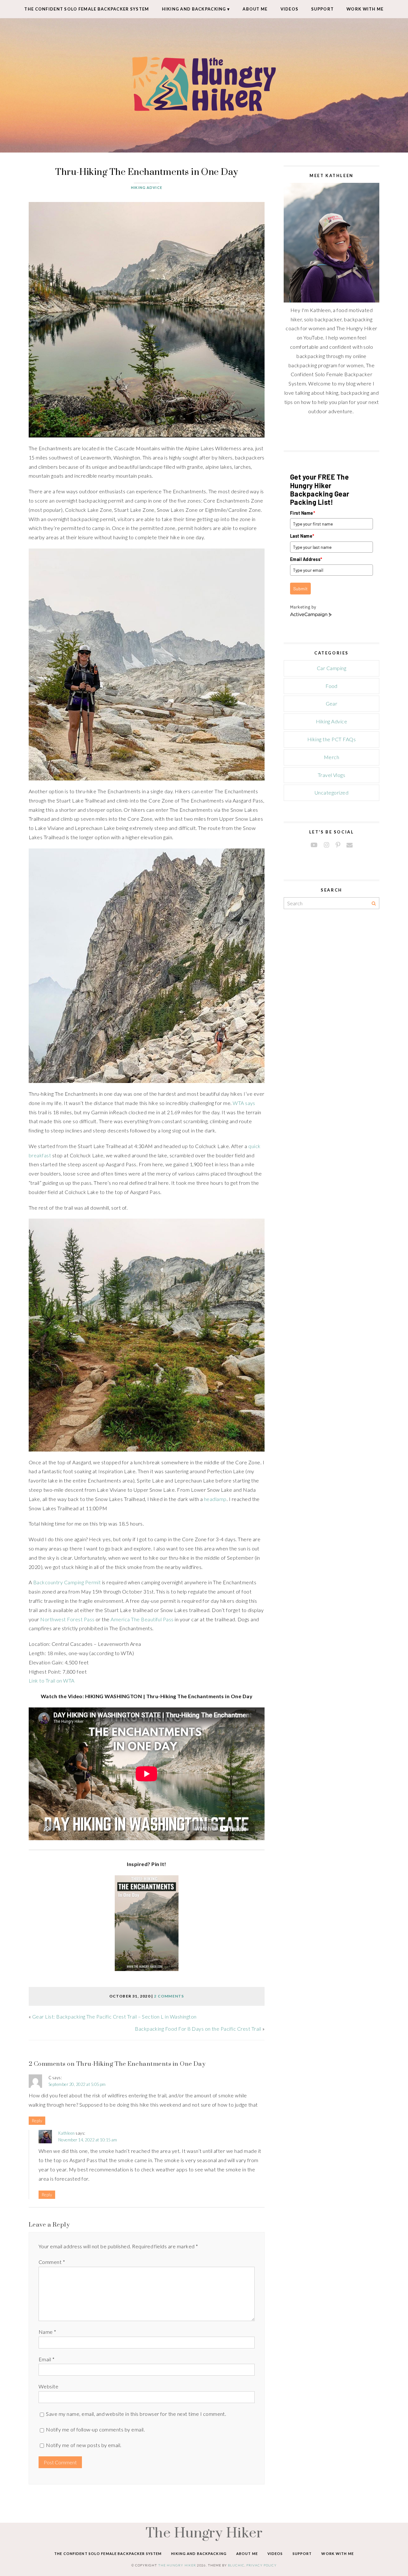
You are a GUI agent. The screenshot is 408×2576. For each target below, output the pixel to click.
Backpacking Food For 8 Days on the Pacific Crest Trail (198, 2029)
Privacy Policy (262, 2565)
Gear (332, 703)
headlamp (215, 1499)
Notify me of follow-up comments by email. (95, 2429)
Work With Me (365, 9)
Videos (290, 9)
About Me (255, 9)
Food (331, 686)
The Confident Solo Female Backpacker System (87, 9)
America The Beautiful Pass (142, 1619)
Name (47, 2332)
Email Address (306, 559)
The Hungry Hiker (204, 2532)
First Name (303, 513)
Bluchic (236, 2565)
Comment (52, 2262)
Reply (37, 2121)
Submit (300, 589)
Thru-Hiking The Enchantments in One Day (147, 172)
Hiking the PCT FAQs (331, 739)
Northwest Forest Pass (67, 1619)
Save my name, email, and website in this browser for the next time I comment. (136, 2414)
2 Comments (169, 1996)
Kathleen (67, 2133)
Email (47, 2359)
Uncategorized (331, 792)
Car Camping (331, 668)
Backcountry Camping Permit (67, 1582)
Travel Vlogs (332, 775)
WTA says (244, 1103)
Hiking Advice (147, 187)
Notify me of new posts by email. (84, 2445)
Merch (331, 757)
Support (322, 9)
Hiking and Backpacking (194, 9)
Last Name (302, 536)
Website (48, 2386)
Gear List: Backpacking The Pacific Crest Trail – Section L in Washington (114, 2016)
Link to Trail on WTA (52, 1680)
